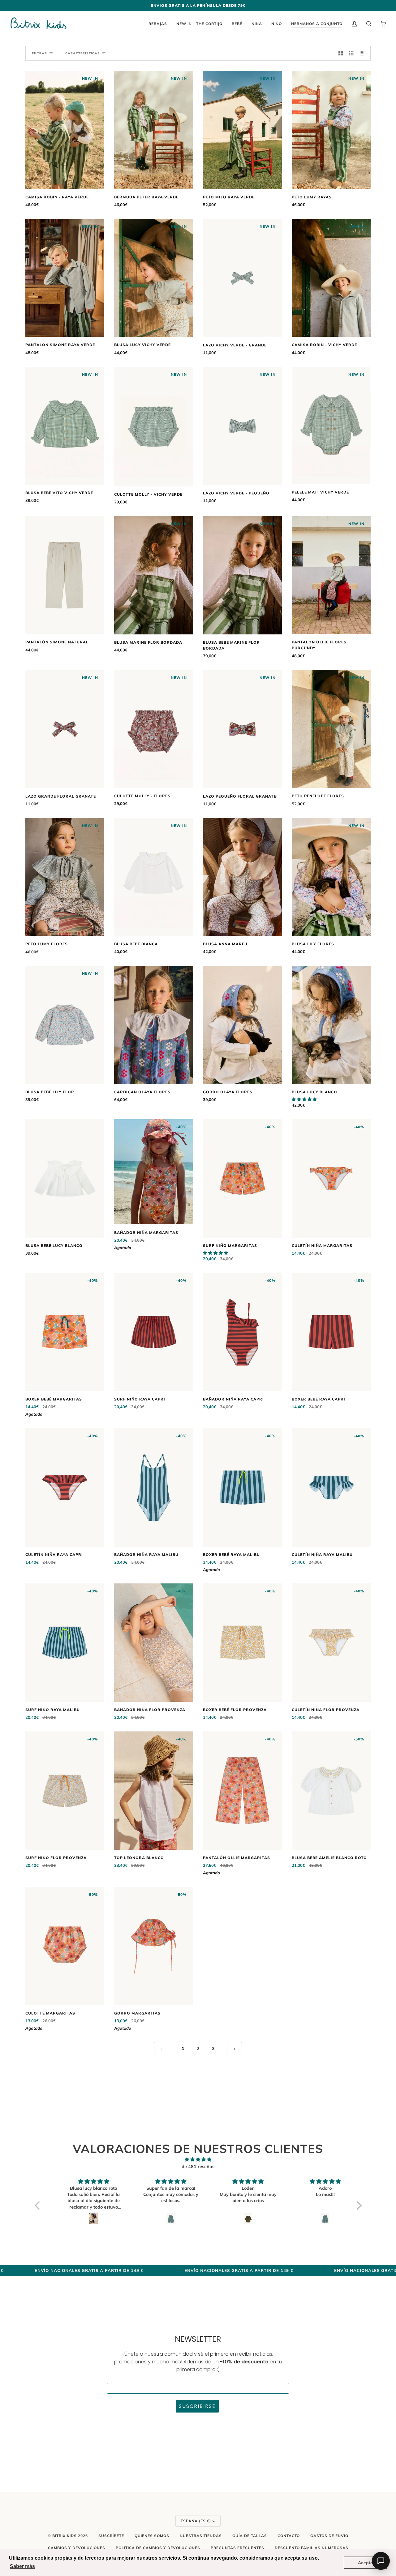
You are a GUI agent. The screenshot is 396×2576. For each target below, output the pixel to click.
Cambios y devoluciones (77, 2548)
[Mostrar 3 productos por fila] (351, 53)
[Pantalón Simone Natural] (65, 575)
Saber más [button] (22, 2566)
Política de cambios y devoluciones (158, 2548)
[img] (198, 2160)
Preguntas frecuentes (237, 2548)
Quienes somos (152, 2536)
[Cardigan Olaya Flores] (154, 1025)
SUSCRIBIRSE (197, 2406)
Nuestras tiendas (201, 2536)
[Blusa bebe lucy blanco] (65, 1178)
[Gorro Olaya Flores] (242, 1025)
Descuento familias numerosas (312, 2548)
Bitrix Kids (65, 2536)
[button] (304, 1099)
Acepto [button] (366, 2563)
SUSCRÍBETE (111, 2536)
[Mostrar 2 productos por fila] (341, 53)
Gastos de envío (329, 2536)
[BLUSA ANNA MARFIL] (242, 877)
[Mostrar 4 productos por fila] (364, 53)
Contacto (289, 2536)
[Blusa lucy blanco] (331, 1025)
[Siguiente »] (235, 2049)
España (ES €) (196, 2521)
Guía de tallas (250, 2536)
